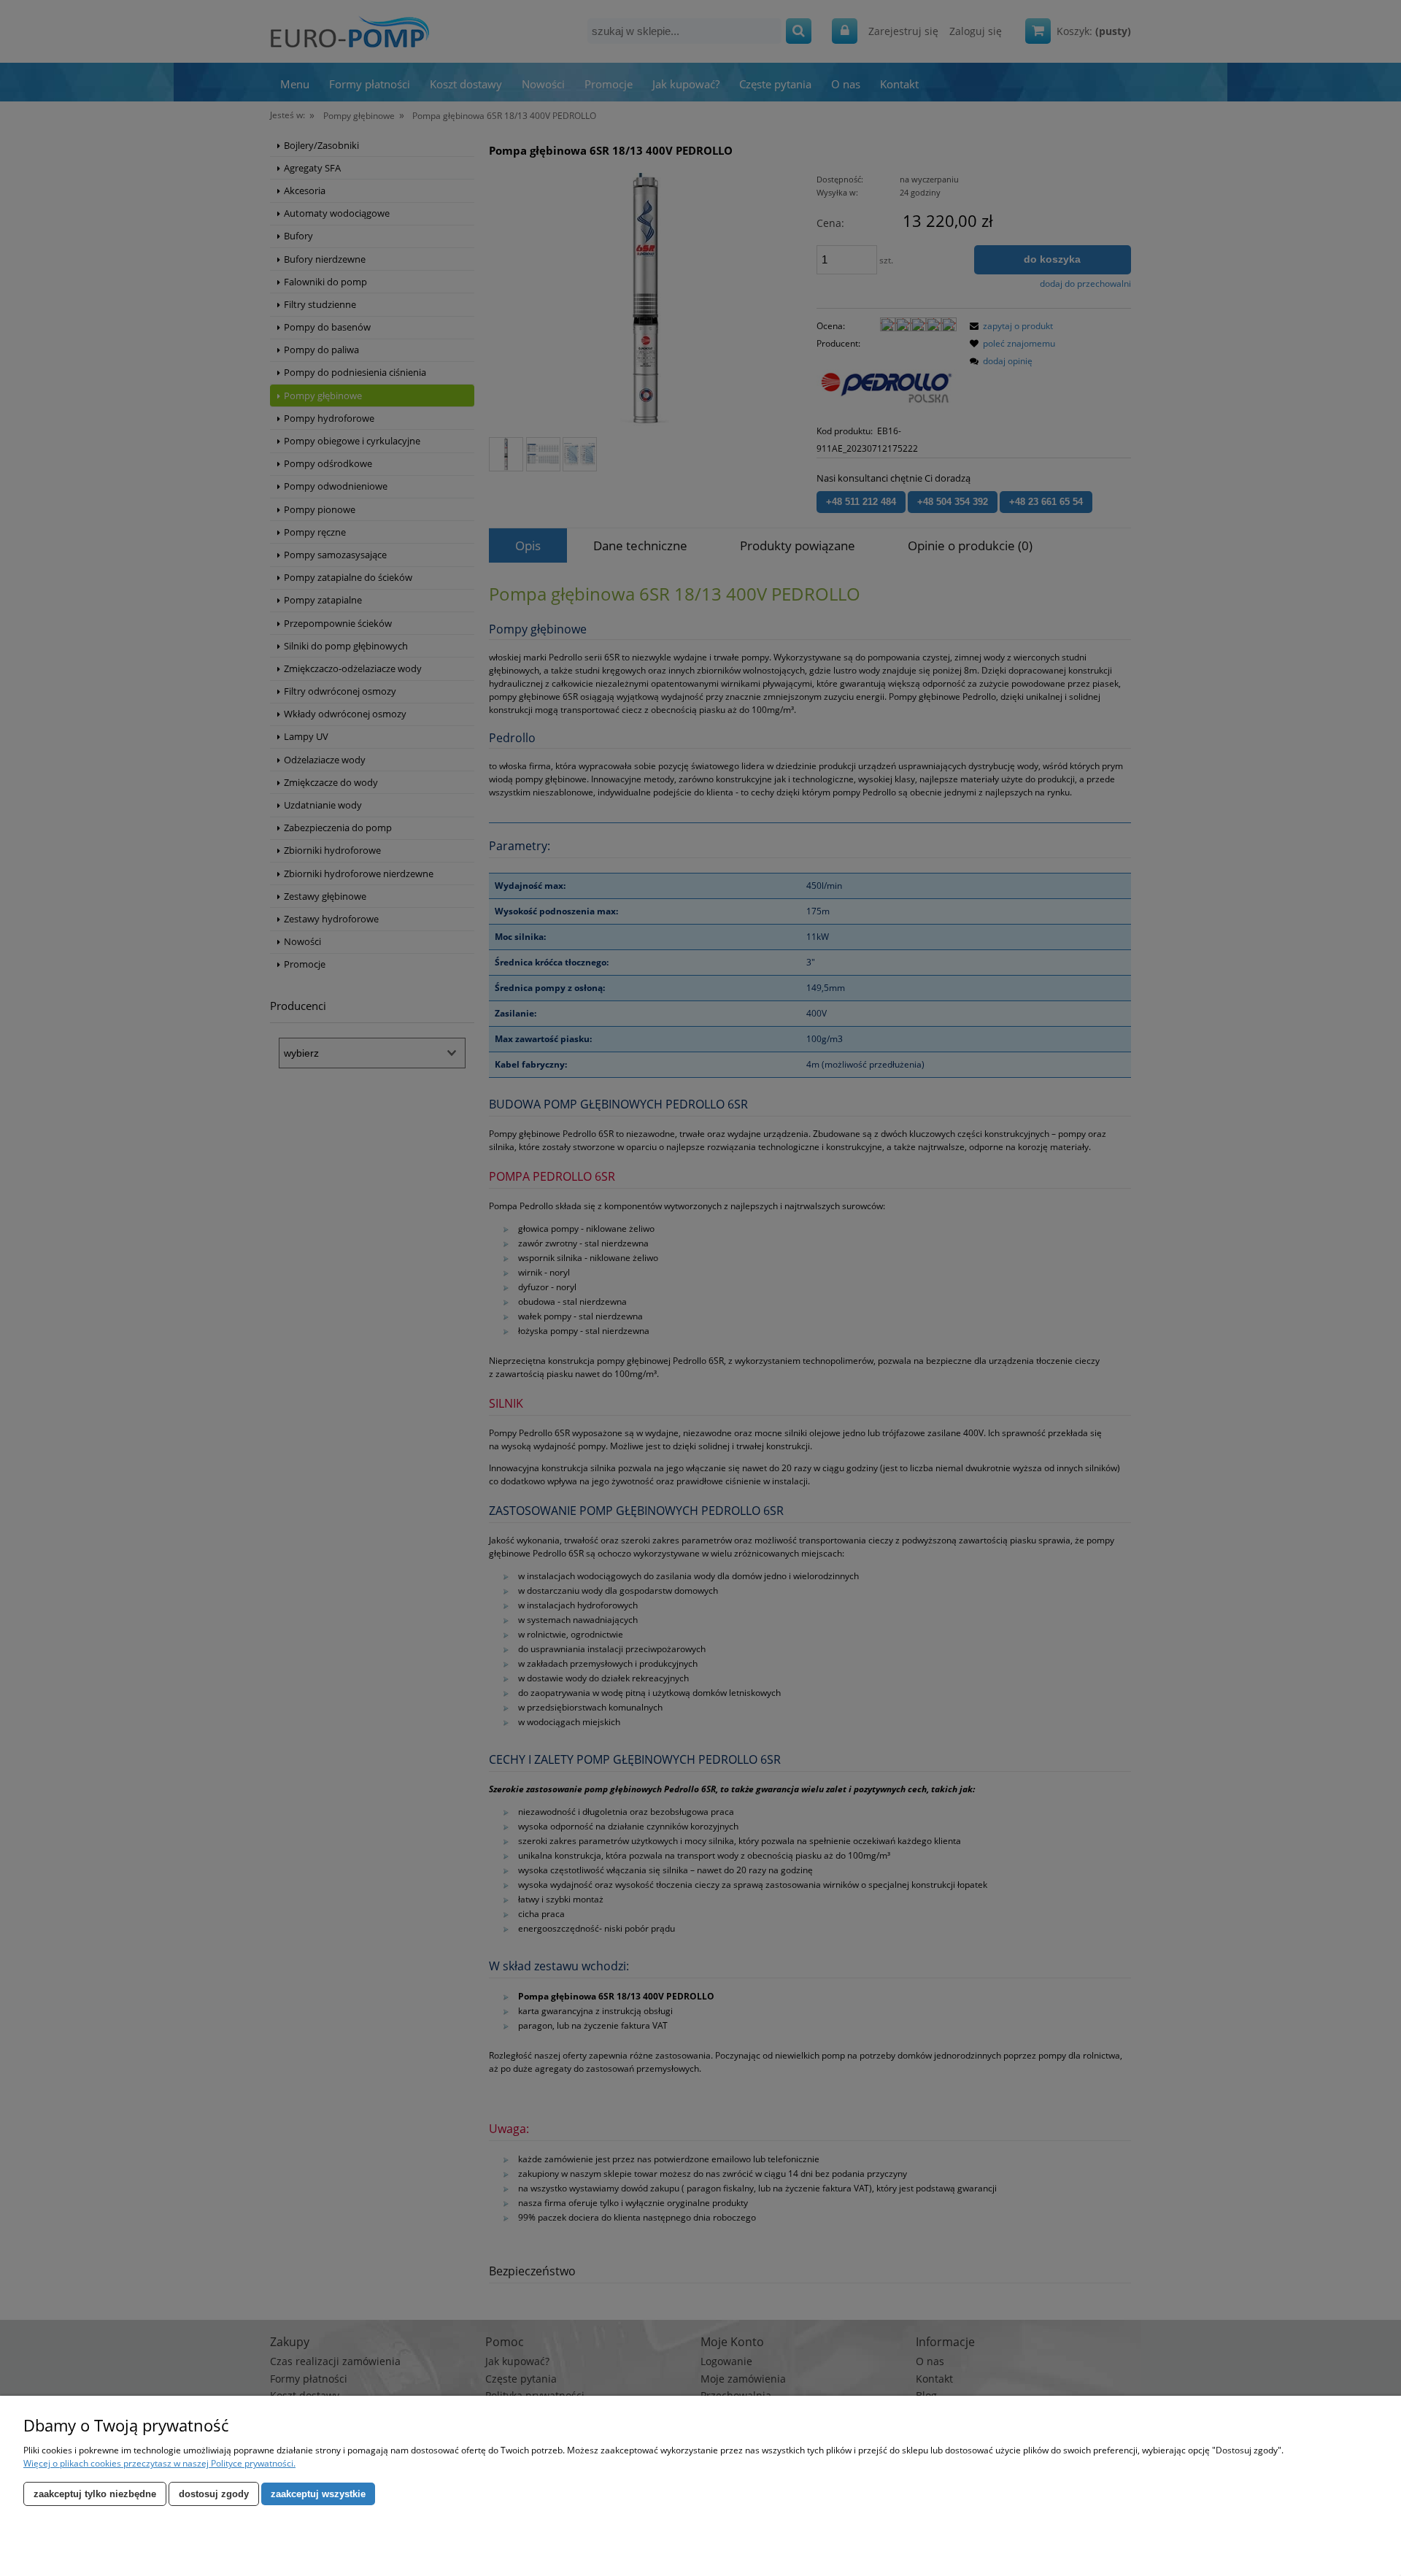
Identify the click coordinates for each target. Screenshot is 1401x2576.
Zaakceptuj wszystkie (318, 2494)
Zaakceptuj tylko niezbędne (95, 2494)
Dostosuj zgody (214, 2494)
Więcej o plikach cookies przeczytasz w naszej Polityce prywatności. (159, 2463)
